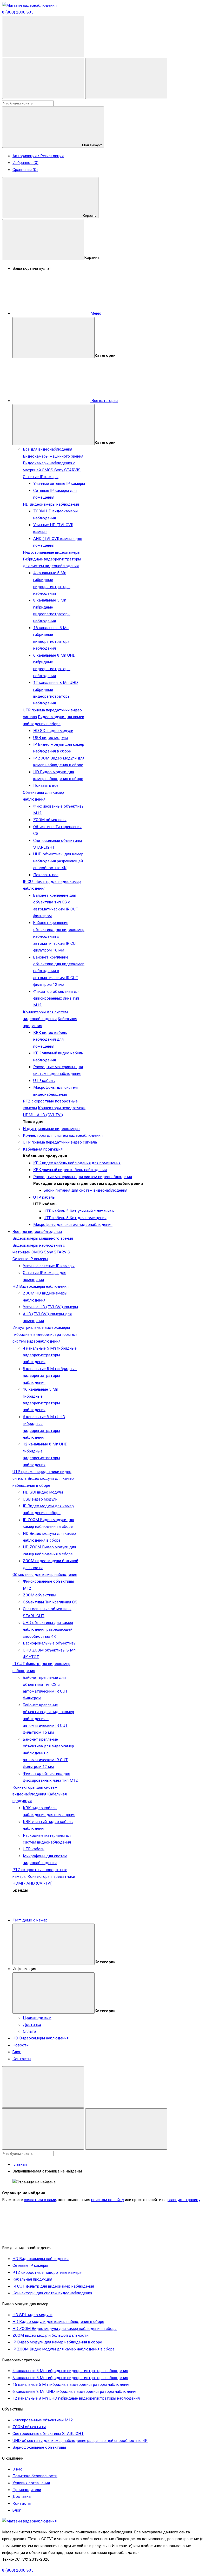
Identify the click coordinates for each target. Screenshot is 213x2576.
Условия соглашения (31, 2483)
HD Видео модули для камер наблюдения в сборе (58, 2322)
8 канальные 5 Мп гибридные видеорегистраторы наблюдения (50, 1376)
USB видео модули (51, 738)
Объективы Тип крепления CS (50, 1602)
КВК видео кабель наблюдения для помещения (50, 1039)
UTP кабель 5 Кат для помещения (75, 1218)
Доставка (32, 2025)
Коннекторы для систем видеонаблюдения (63, 1135)
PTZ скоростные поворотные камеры (47, 2273)
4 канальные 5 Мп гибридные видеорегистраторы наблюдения (50, 1355)
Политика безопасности (35, 2476)
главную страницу (184, 2200)
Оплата (29, 2031)
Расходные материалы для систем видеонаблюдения (83, 1177)
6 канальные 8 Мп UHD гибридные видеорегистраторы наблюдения (75, 2392)
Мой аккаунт (92, 145)
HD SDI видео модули (53, 731)
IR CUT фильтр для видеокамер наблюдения (53, 2286)
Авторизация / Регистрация (38, 156)
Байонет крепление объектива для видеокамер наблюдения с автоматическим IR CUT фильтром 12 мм (59, 971)
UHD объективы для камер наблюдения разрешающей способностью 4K (58, 861)
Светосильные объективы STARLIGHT (48, 2434)
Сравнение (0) (25, 170)
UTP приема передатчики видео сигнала (60, 1142)
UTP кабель (44, 1081)
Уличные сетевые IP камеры (59, 484)
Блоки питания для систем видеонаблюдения (85, 1190)
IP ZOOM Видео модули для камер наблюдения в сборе (64, 2349)
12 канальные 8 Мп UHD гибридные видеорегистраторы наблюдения (76, 2398)
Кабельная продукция (43, 1149)
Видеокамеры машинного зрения (53, 456)
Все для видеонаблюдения (48, 449)
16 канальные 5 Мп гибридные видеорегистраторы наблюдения (71, 2385)
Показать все (46, 785)
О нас (17, 2469)
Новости (21, 2045)
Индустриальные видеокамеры (52, 552)
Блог (17, 2052)
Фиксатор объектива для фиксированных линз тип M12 (57, 998)
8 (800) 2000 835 (18, 12)
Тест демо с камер (30, 1920)
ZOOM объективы (50, 820)
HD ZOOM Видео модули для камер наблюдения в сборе (65, 2329)
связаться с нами (40, 2200)
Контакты (22, 2059)
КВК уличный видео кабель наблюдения (70, 1170)
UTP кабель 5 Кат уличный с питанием (79, 1211)
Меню (96, 313)
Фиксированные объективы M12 (43, 2420)
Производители (37, 2018)
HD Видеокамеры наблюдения (51, 504)
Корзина (90, 216)
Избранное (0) (25, 163)
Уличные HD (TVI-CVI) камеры (50, 1307)
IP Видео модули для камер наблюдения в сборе (57, 2342)
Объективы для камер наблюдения (45, 1575)
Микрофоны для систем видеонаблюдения (73, 1225)
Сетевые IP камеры (41, 477)
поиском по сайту (108, 2200)
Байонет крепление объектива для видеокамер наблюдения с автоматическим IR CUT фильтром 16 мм (59, 936)
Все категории (104, 401)
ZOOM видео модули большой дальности (51, 2335)
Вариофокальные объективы (50, 1643)
